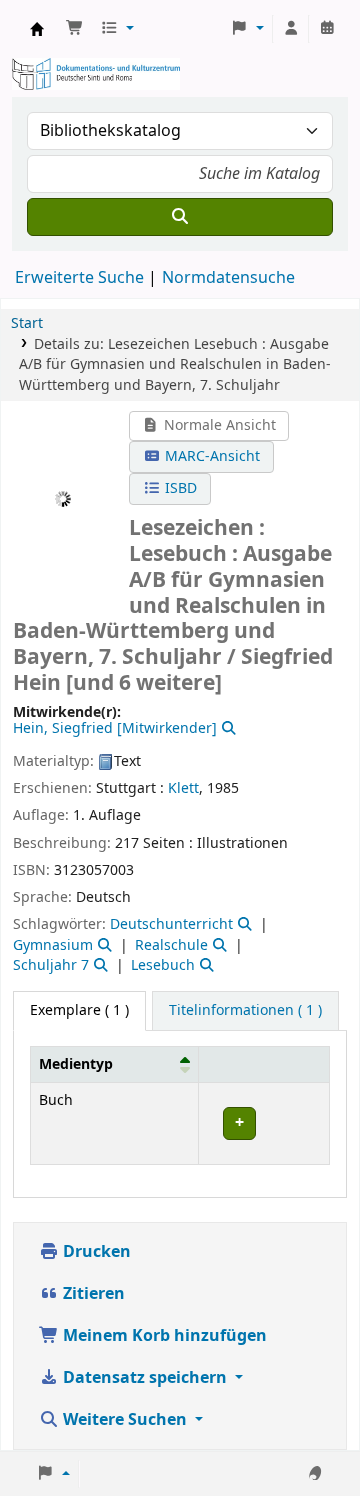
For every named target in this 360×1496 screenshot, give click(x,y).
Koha (37, 29)
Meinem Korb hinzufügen (163, 1336)
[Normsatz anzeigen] (227, 728)
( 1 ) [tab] (79, 1010)
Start (27, 323)
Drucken (95, 1252)
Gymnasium (53, 945)
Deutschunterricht (171, 924)
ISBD (179, 488)
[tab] (245, 1011)
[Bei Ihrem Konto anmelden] (291, 29)
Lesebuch (163, 965)
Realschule (171, 945)
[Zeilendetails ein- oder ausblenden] (263, 1123)
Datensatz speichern (145, 1378)
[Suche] (180, 217)
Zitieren (92, 1294)
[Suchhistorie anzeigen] (327, 29)
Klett (183, 788)
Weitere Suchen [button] (125, 1420)
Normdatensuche (228, 278)
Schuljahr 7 (51, 965)
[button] (75, 29)
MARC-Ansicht (210, 456)
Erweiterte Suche (79, 278)
